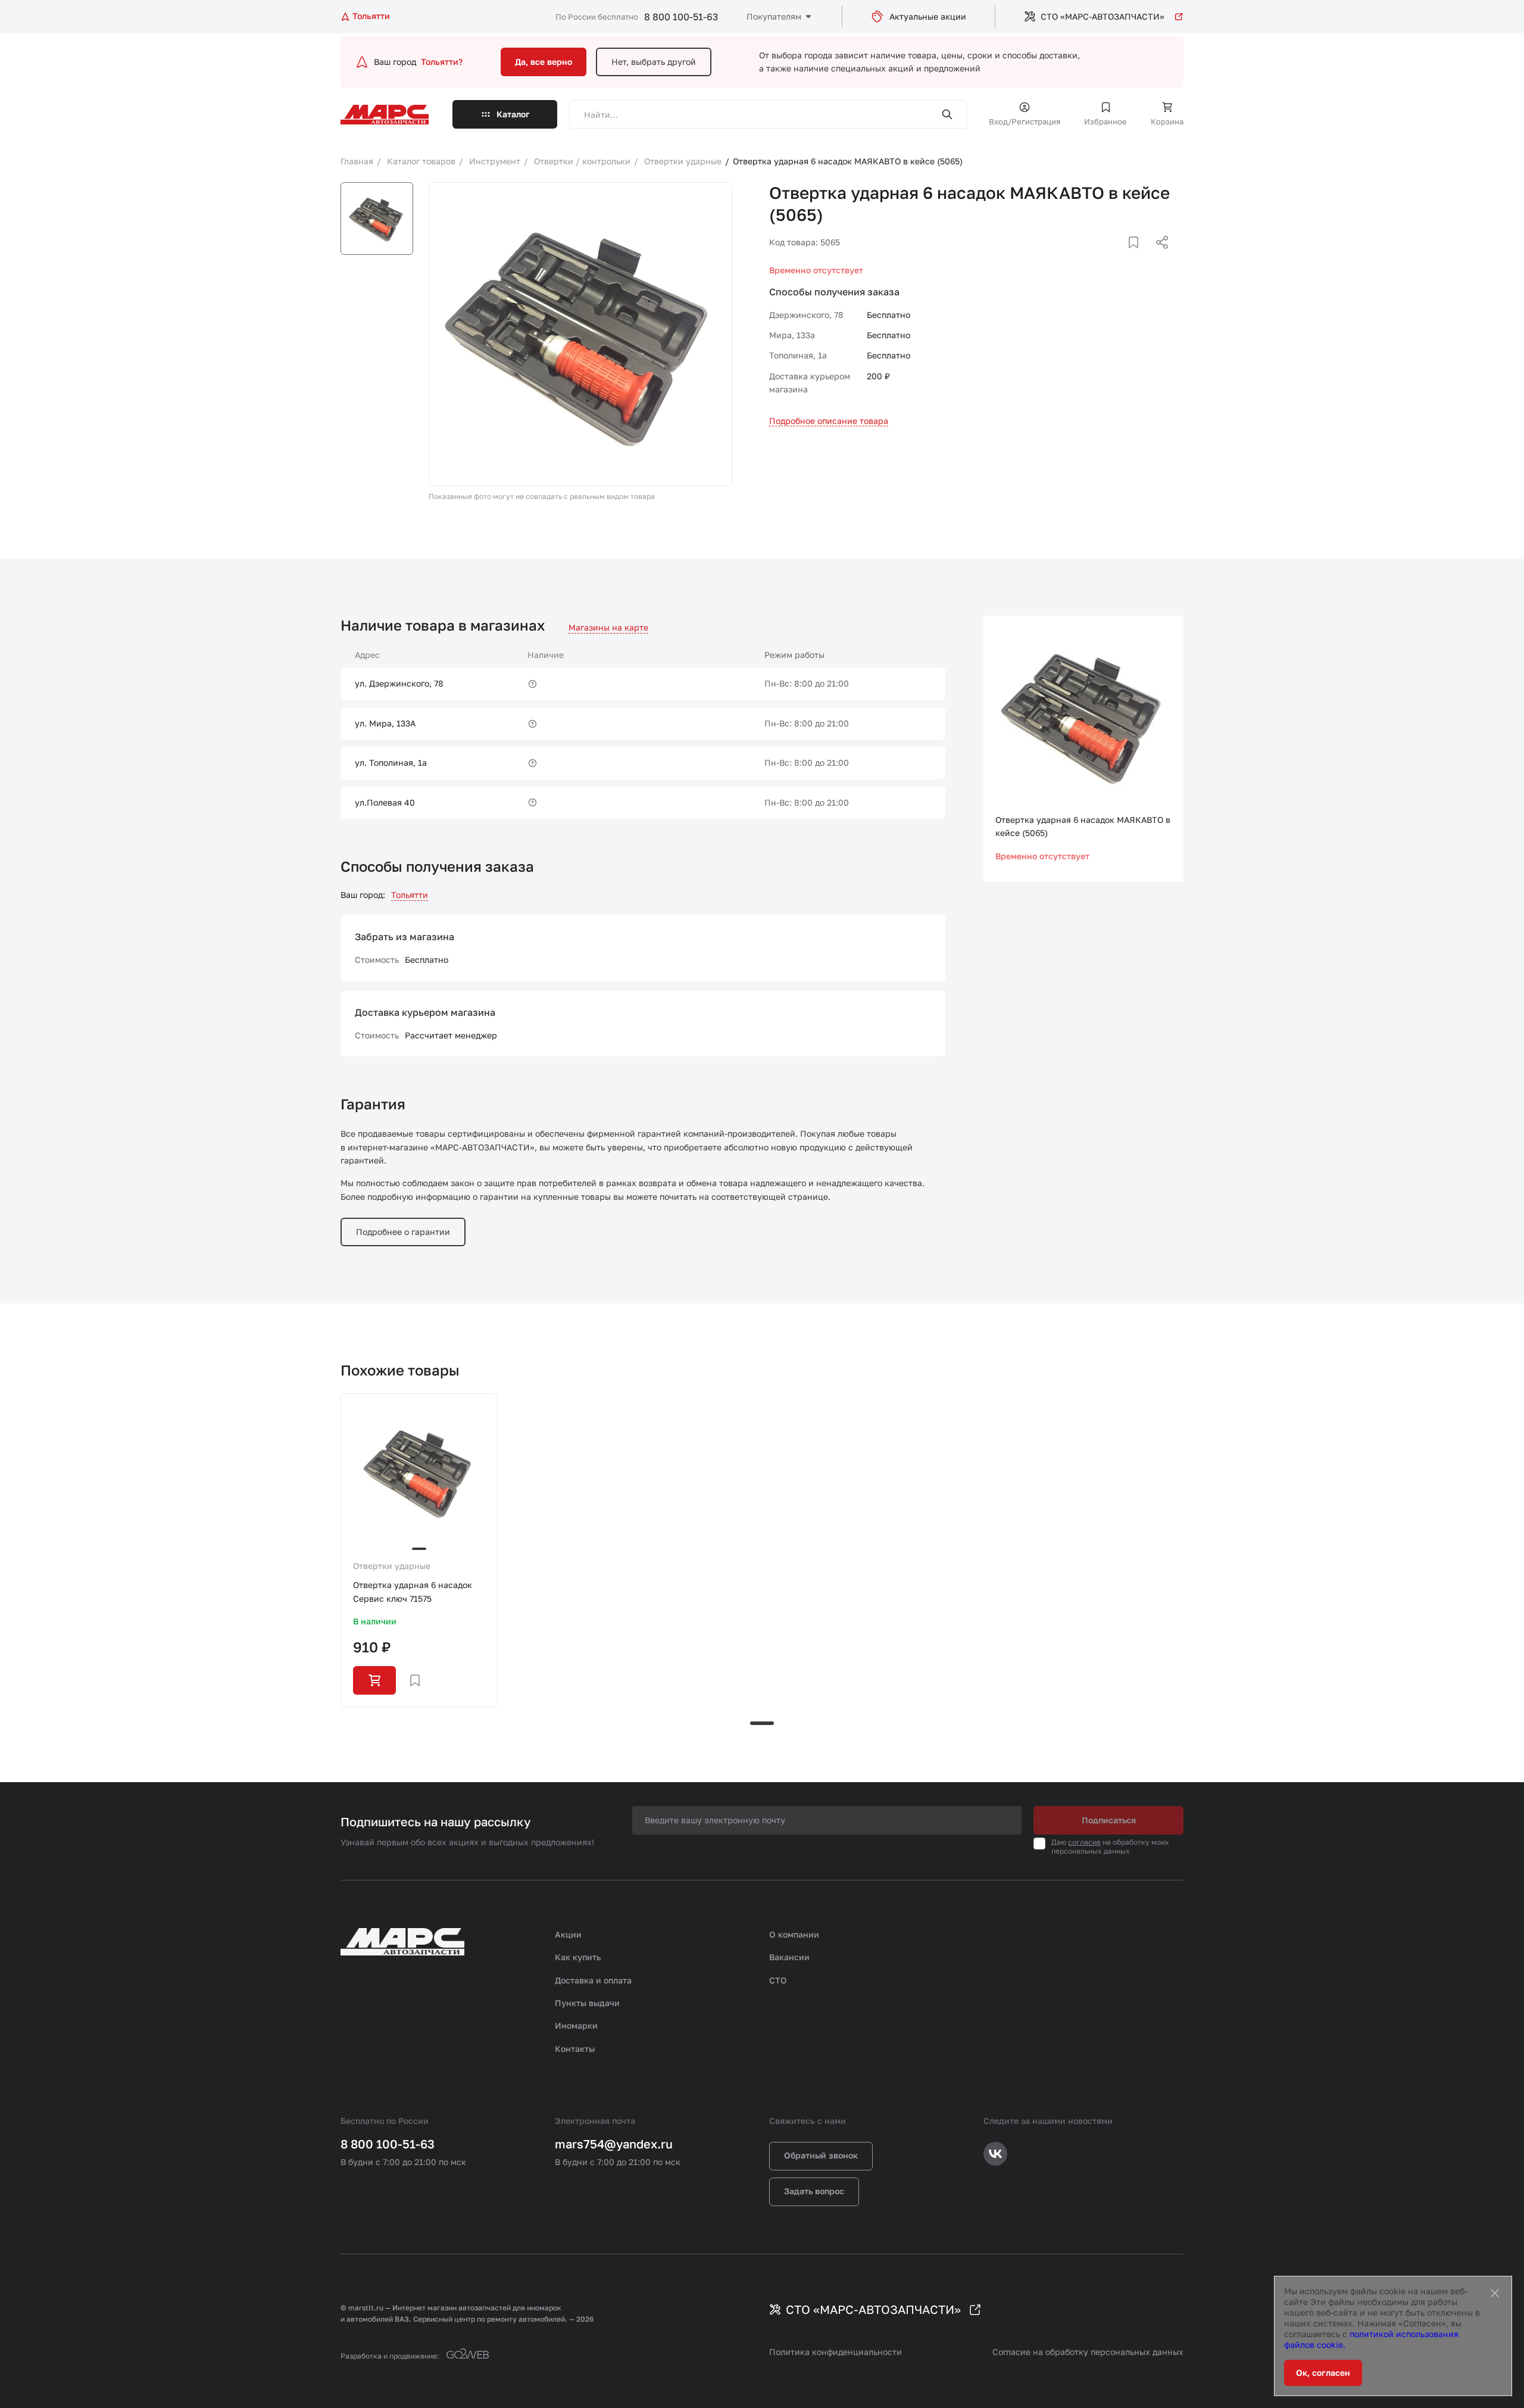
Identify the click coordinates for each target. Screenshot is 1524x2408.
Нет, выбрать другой (654, 62)
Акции (568, 1934)
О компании (794, 1934)
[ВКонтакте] (1120, 257)
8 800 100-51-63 (681, 17)
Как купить (578, 1957)
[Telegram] (1101, 257)
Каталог (513, 114)
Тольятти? (442, 62)
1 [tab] (762, 1723)
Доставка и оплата (593, 1980)
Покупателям (774, 16)
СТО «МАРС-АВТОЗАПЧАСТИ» (1103, 16)
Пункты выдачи (587, 2003)
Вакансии (789, 1957)
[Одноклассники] (1139, 257)
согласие (1084, 1842)
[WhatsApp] (1158, 257)
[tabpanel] (419, 1550)
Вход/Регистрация (1025, 121)
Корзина (1167, 121)
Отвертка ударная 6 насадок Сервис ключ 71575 (413, 1591)
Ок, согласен (1323, 2373)
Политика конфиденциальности (836, 2352)
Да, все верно (544, 62)
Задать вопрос (814, 2191)
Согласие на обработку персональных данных (1088, 2352)
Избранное (1105, 121)
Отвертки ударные (392, 1566)
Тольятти (410, 895)
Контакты (575, 2049)
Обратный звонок (821, 2155)
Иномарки (576, 2025)
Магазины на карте (608, 627)
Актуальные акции (928, 16)
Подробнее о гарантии (403, 1232)
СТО (778, 1980)
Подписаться (1109, 1820)
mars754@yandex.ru (614, 2144)
